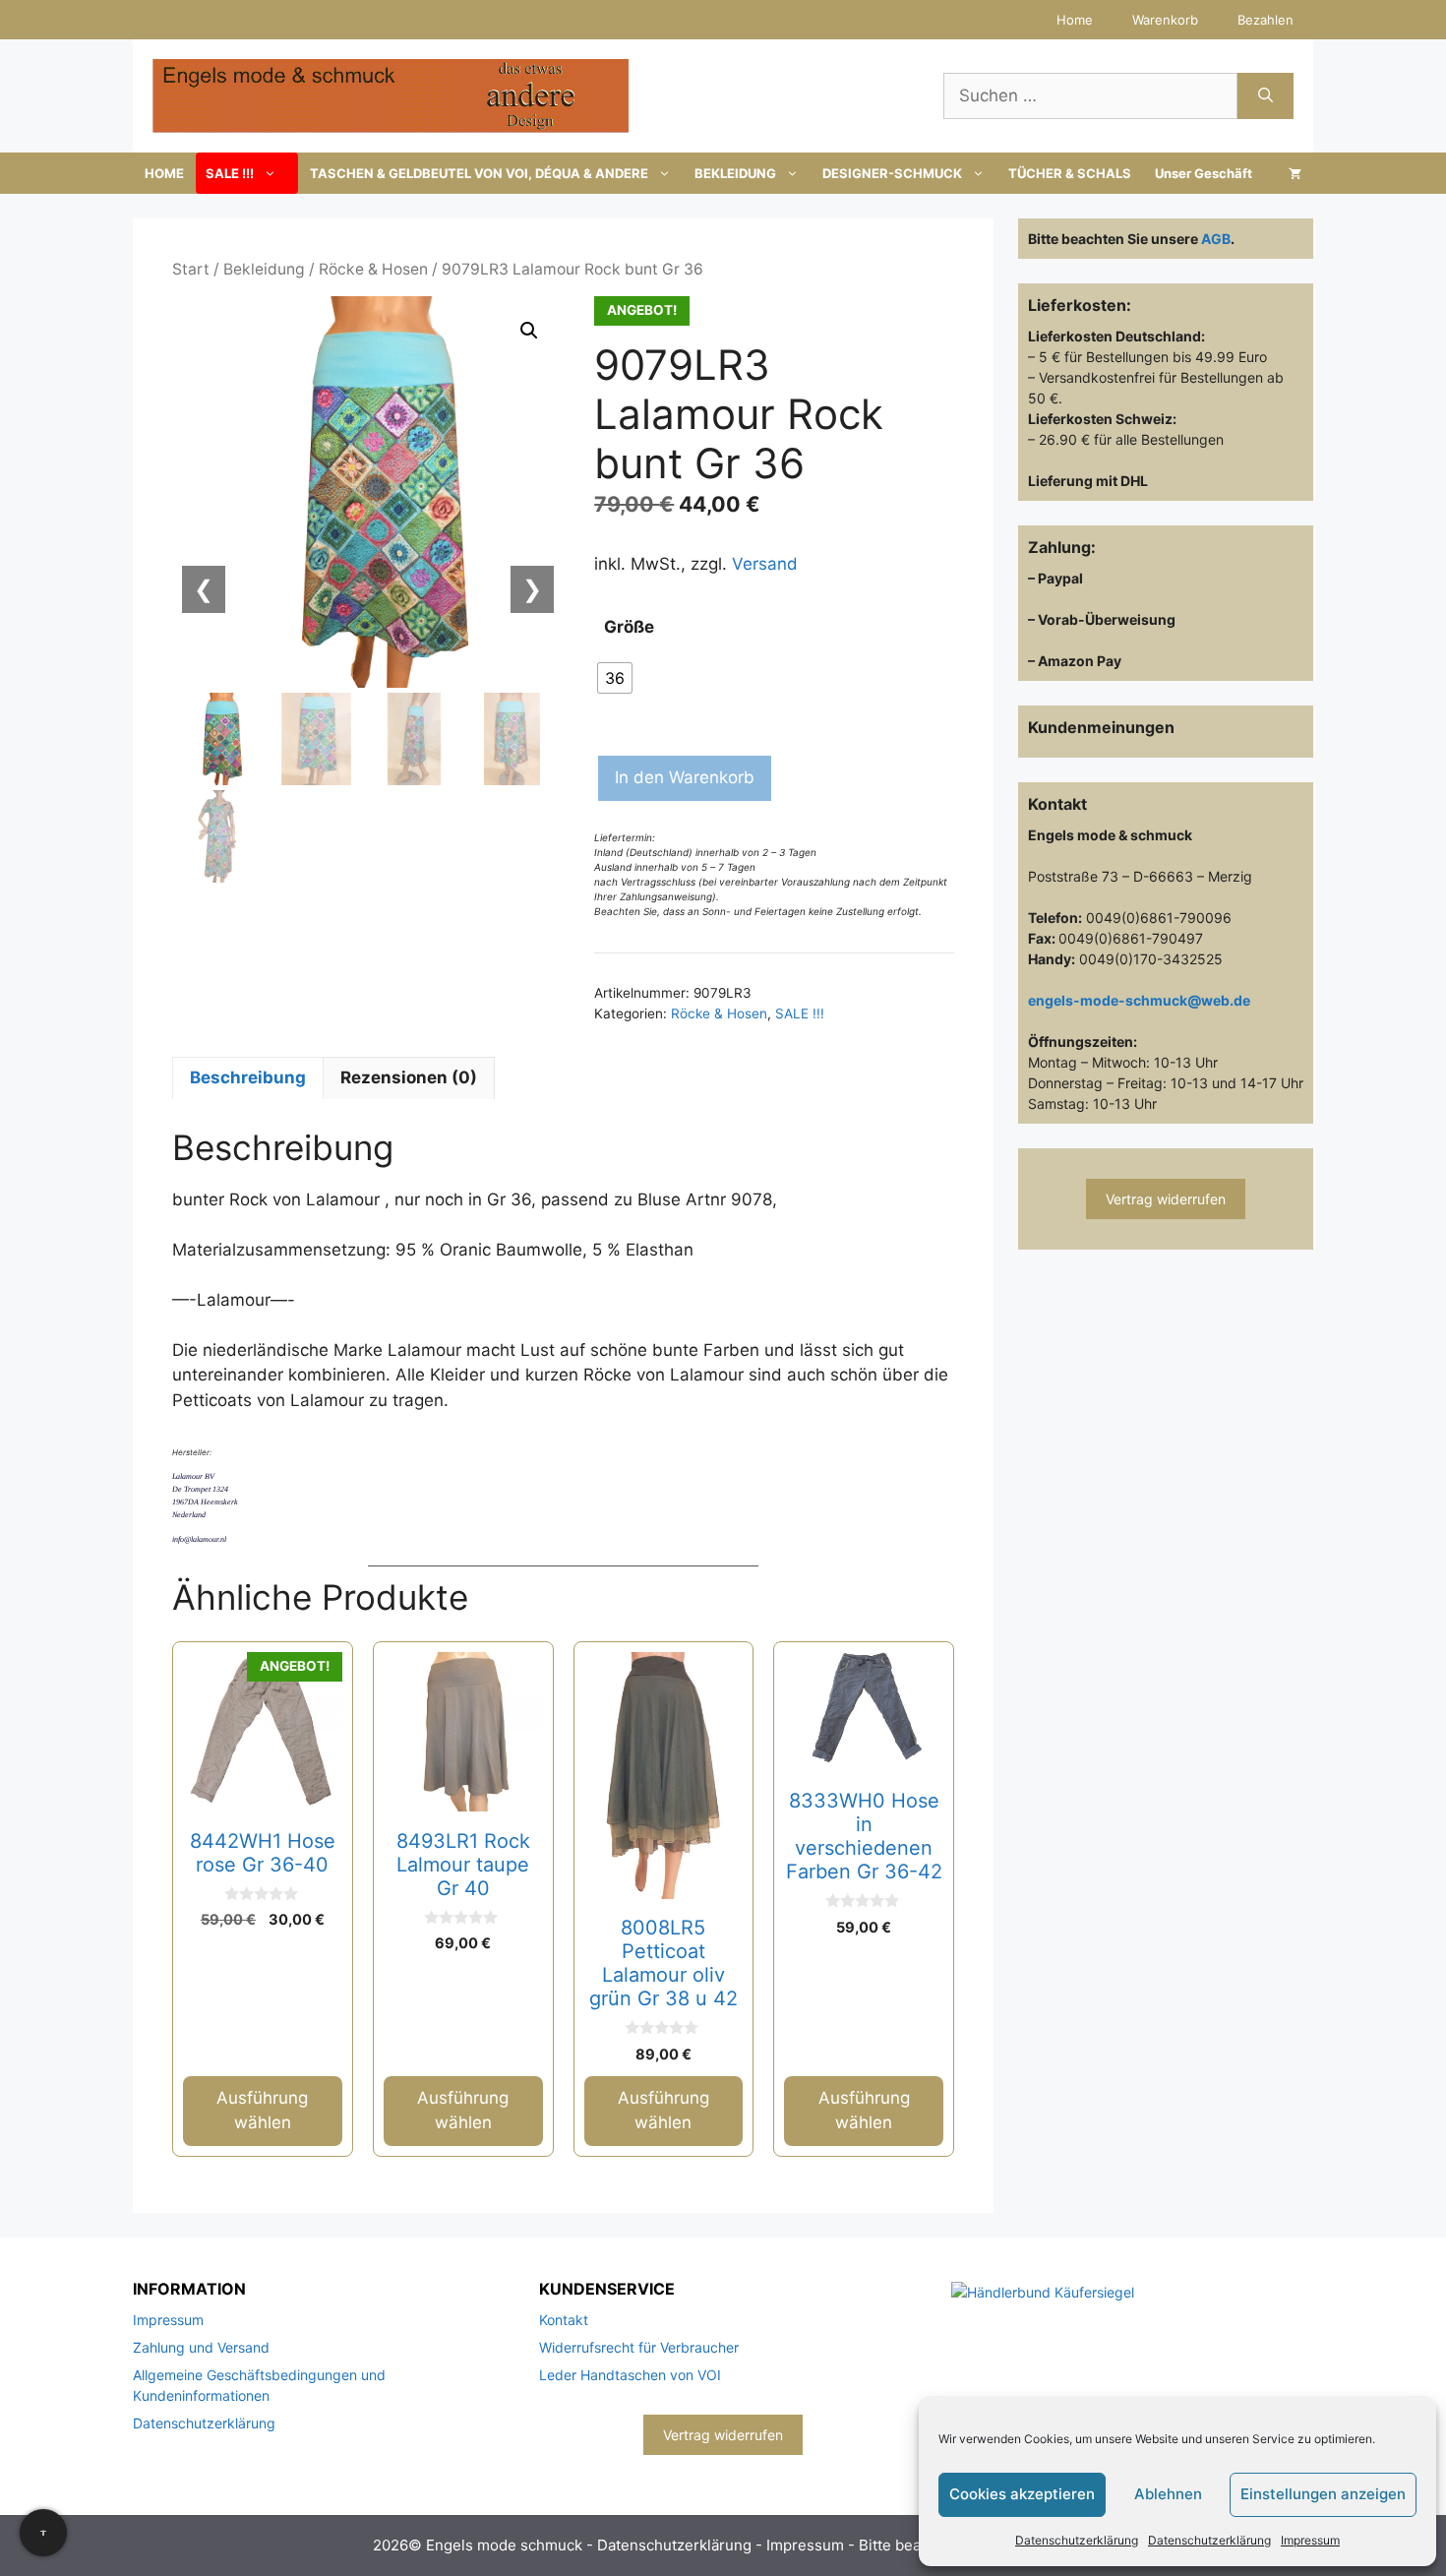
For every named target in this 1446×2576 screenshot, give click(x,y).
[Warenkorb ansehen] (1295, 173)
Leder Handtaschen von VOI (630, 2375)
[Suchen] (1265, 96)
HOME (164, 173)
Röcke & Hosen (373, 269)
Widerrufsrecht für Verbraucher (639, 2347)
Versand (765, 564)
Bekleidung (264, 269)
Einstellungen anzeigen (1323, 2494)
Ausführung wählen (262, 2111)
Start (191, 269)
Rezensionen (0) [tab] (409, 1077)
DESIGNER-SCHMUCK (892, 173)
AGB (1216, 239)
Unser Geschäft (1204, 173)
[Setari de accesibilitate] (43, 2533)
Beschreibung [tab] (248, 1077)
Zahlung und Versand (201, 2347)
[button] (529, 331)
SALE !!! (230, 173)
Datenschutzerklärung (1077, 2540)
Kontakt (564, 2320)
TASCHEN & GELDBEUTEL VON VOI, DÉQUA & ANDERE (479, 173)
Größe (629, 627)
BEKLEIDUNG (735, 173)
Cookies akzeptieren (1022, 2494)
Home (1075, 20)
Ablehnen (1168, 2494)
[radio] (615, 678)
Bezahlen (1265, 20)
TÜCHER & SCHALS (1070, 173)
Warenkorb (1165, 20)
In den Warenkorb (685, 777)
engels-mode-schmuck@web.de (1139, 1000)
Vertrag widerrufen (1166, 1199)
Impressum (1310, 2540)
